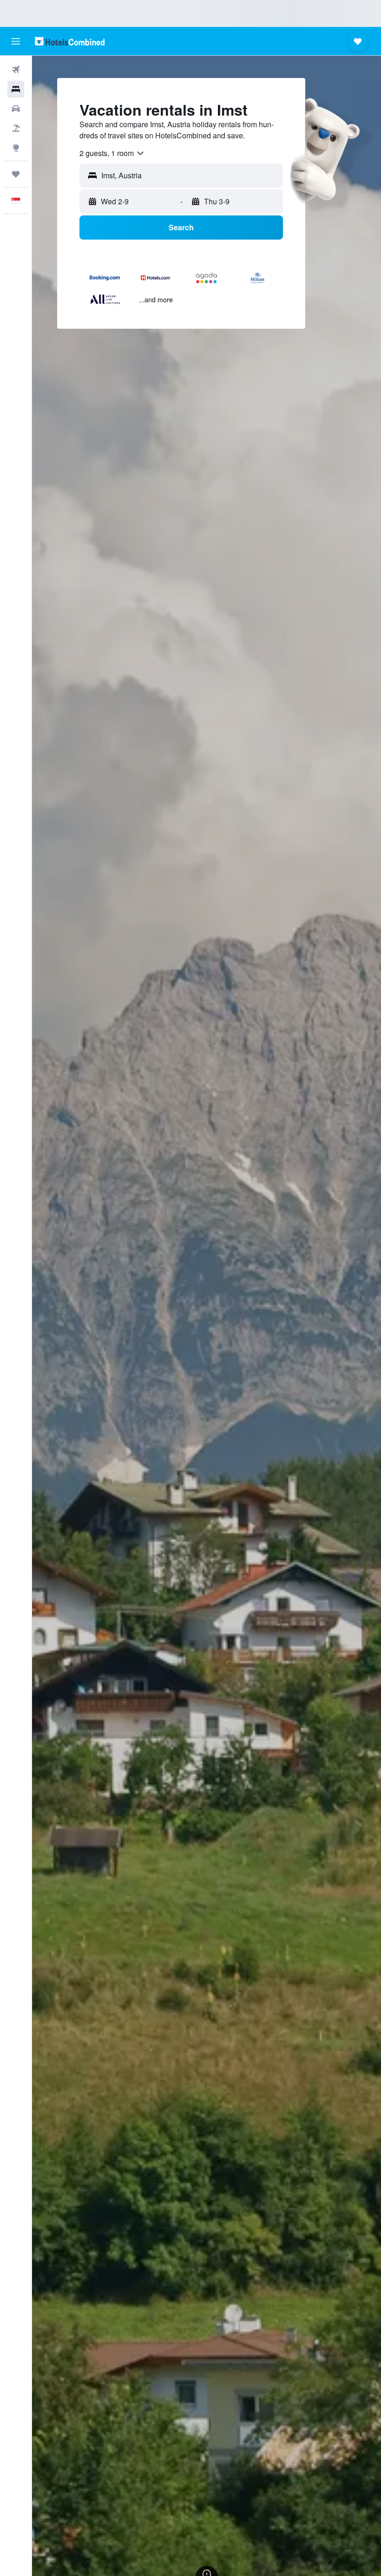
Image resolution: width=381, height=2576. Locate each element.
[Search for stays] (16, 89)
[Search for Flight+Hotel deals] (16, 128)
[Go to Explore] (16, 148)
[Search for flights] (16, 70)
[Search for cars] (16, 109)
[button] (16, 41)
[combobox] (112, 153)
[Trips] (16, 174)
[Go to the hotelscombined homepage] (70, 41)
